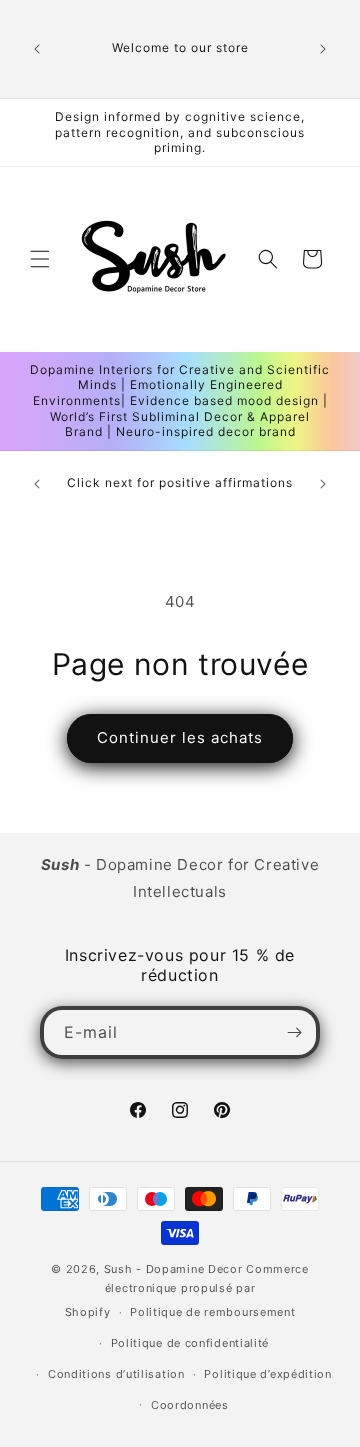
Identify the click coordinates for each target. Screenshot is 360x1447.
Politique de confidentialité (190, 1343)
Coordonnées (190, 1405)
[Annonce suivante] (323, 49)
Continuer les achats (180, 737)
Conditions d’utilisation (116, 1374)
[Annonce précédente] (37, 49)
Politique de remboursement (212, 1312)
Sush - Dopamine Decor (173, 1269)
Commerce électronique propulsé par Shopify (187, 1290)
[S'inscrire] (294, 1032)
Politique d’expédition (267, 1374)
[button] (40, 259)
